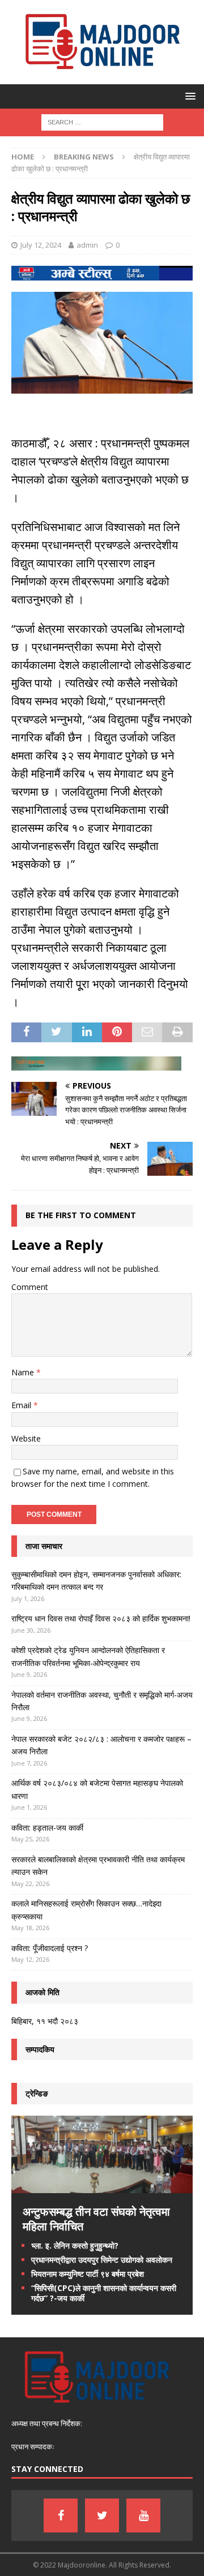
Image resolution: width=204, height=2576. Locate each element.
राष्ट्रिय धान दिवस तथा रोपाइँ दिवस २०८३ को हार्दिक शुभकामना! (101, 1618)
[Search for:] (102, 121)
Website (26, 1438)
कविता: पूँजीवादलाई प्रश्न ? (50, 1948)
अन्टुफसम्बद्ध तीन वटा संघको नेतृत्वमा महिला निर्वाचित (96, 2219)
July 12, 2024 (41, 245)
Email (22, 1405)
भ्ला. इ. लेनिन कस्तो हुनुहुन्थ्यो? (75, 2245)
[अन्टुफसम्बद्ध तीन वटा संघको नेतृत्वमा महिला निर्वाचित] (102, 2186)
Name (24, 1372)
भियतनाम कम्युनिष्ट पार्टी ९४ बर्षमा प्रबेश (88, 2274)
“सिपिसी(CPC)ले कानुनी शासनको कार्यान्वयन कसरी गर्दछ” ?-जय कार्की (104, 2293)
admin (87, 245)
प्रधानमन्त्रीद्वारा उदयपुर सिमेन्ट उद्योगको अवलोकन (102, 2260)
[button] (188, 96)
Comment (30, 1287)
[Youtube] (143, 2515)
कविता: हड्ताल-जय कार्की (47, 1828)
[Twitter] (102, 2515)
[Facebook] (61, 2515)
